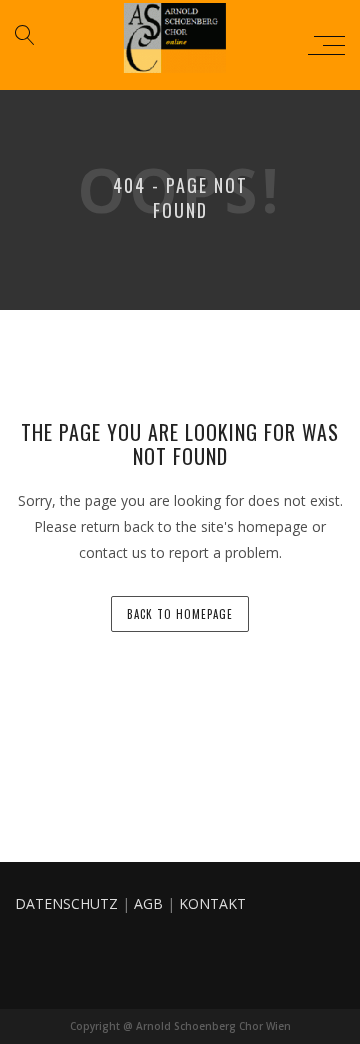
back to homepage (180, 614)
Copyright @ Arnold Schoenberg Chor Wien (180, 1026)
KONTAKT (212, 903)
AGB (148, 903)
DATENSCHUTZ (66, 903)
